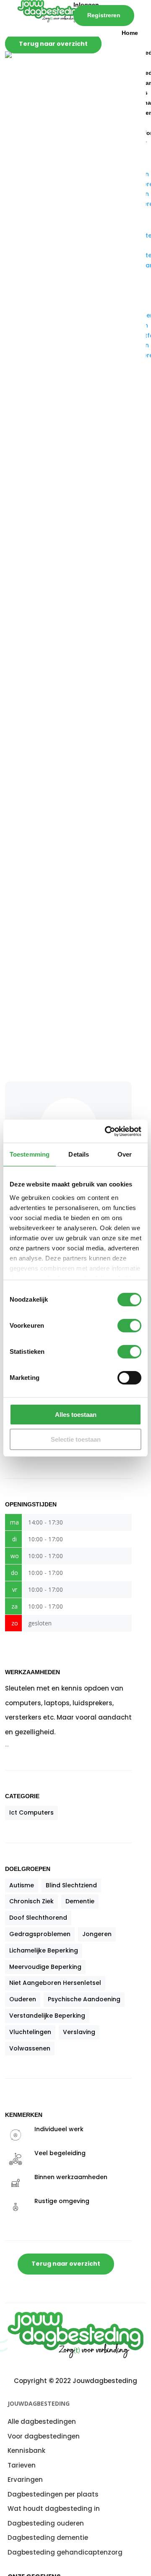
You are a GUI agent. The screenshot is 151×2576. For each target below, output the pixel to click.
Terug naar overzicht (53, 44)
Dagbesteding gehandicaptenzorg (65, 2552)
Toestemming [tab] (30, 1154)
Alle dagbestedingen (42, 2421)
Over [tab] (125, 1154)
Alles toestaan (76, 1415)
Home (130, 33)
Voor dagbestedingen (44, 2436)
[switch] (129, 1326)
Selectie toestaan (76, 1439)
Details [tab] (79, 1154)
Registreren (104, 15)
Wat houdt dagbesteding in (54, 2509)
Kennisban (25, 2451)
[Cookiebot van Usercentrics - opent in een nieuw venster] (107, 1131)
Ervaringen (25, 2480)
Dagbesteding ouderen (46, 2523)
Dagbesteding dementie (48, 2538)
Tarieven (22, 2465)
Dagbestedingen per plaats (53, 2494)
